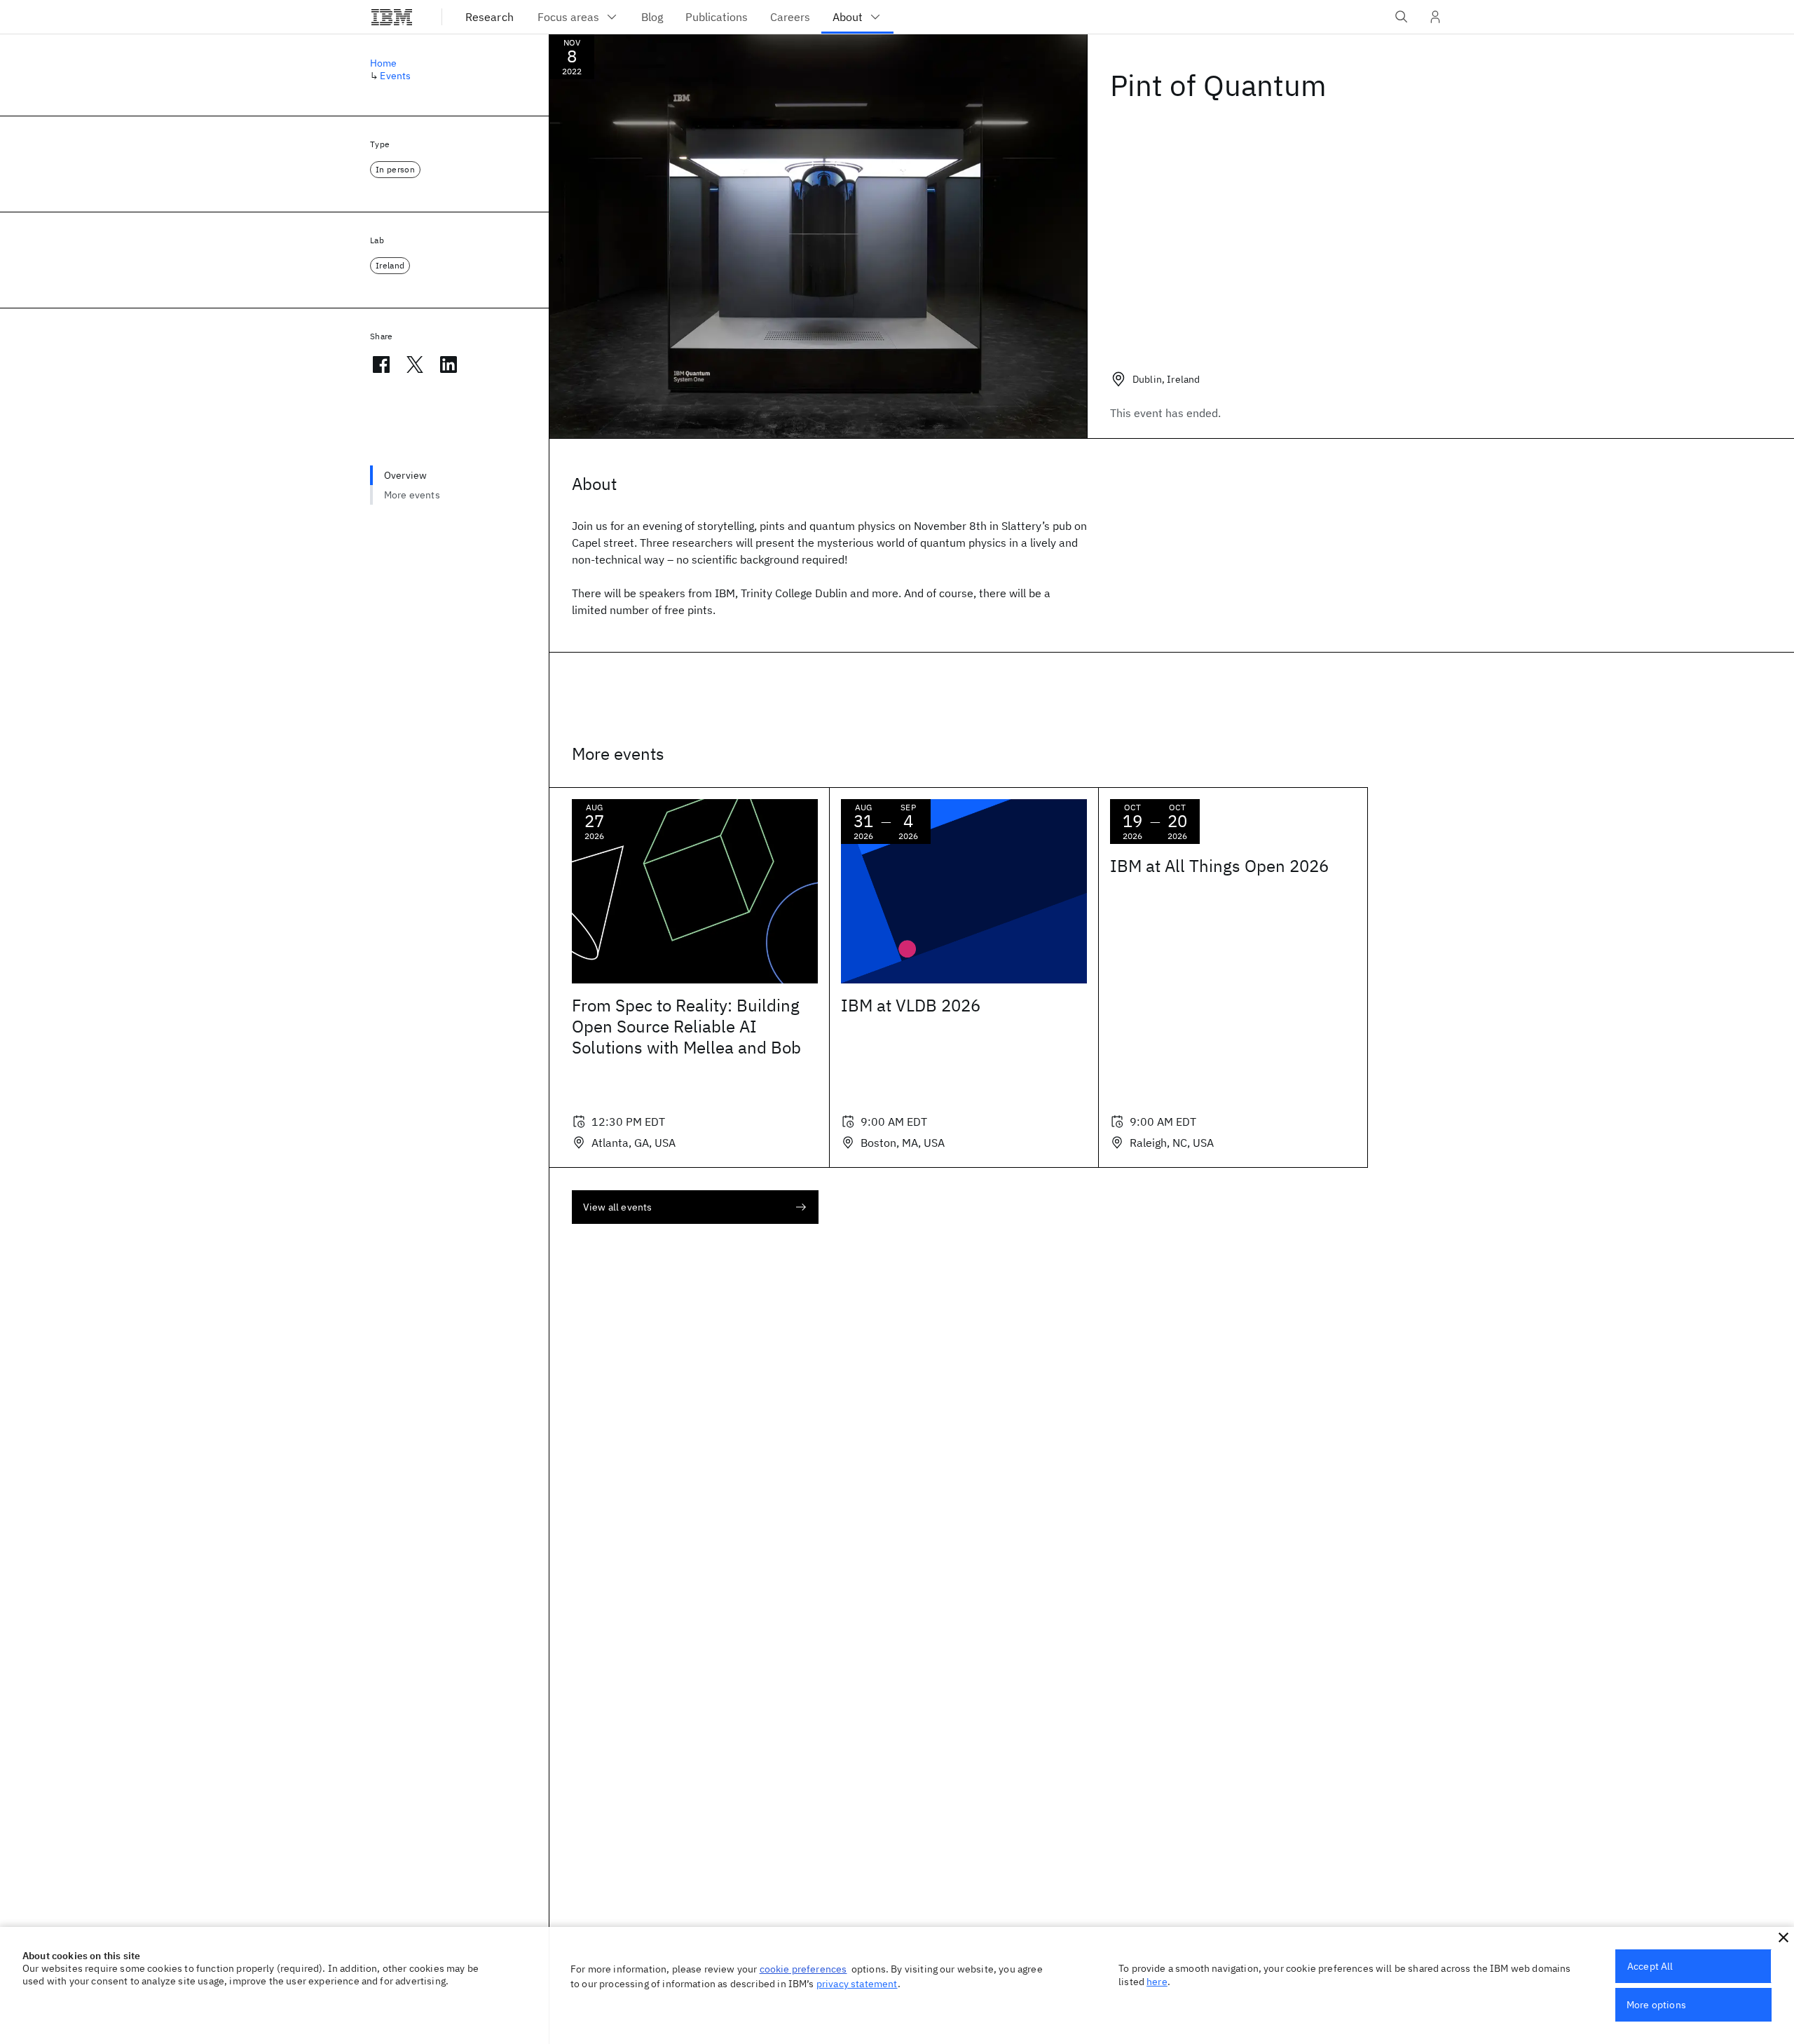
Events (395, 76)
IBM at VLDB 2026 (911, 1005)
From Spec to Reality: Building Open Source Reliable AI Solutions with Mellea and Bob (686, 1026)
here (1157, 1982)
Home (384, 63)
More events (412, 495)
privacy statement (857, 1984)
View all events (617, 1207)
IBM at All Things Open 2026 (1219, 866)
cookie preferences (803, 1969)
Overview (405, 475)
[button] (1783, 1937)
